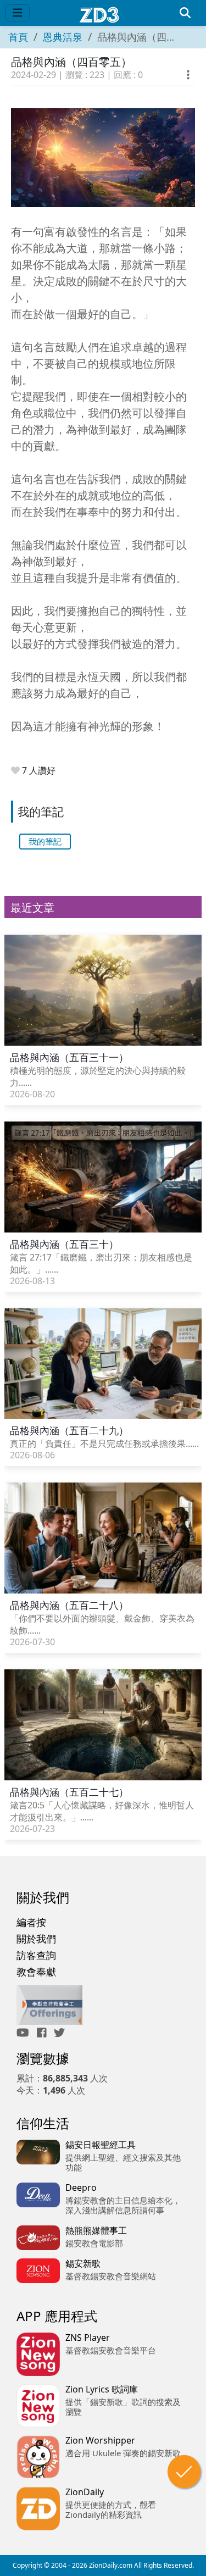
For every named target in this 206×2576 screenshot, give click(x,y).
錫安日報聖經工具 (101, 2145)
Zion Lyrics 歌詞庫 (102, 2389)
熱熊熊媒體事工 (96, 2230)
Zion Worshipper (100, 2440)
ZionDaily (85, 2492)
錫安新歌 (83, 2263)
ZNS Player (88, 2338)
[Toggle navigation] (18, 13)
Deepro (81, 2188)
